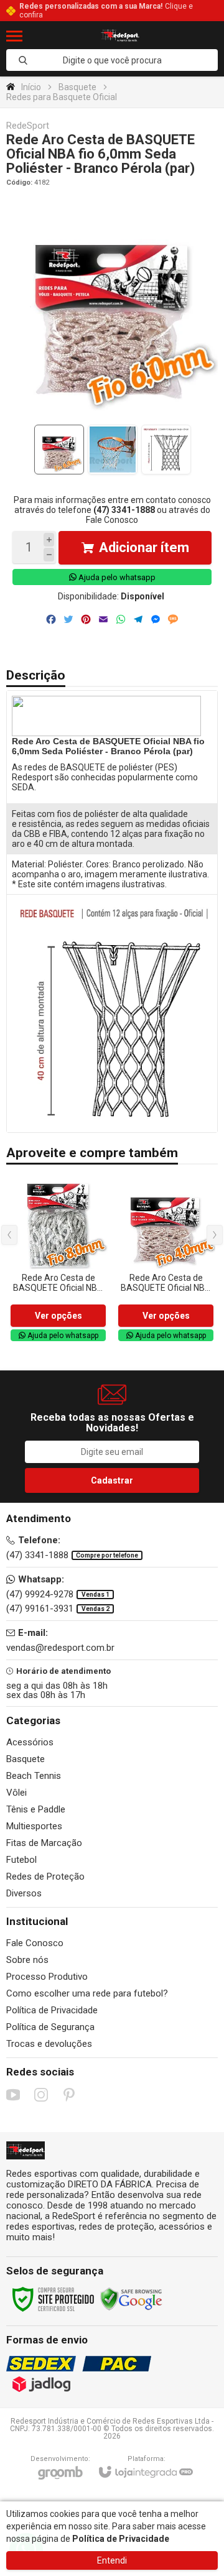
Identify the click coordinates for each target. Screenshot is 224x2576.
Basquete (77, 87)
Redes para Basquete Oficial (62, 97)
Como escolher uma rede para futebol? (87, 1993)
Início (31, 87)
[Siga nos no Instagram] (41, 2095)
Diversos (24, 1893)
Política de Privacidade (52, 2010)
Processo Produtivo (47, 1977)
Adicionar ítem (144, 547)
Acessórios (30, 1742)
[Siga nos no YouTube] (13, 2095)
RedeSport (28, 126)
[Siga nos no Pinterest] (69, 2095)
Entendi (112, 2560)
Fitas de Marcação (44, 1843)
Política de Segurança (50, 2027)
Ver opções (58, 1316)
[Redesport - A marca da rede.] (120, 36)
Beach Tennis (34, 1776)
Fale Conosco (112, 520)
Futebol (21, 1860)
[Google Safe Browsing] (131, 2299)
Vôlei (16, 1793)
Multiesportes (34, 1826)
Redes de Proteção (45, 1877)
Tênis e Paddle (36, 1809)
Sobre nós (27, 1960)
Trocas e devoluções (49, 2044)
